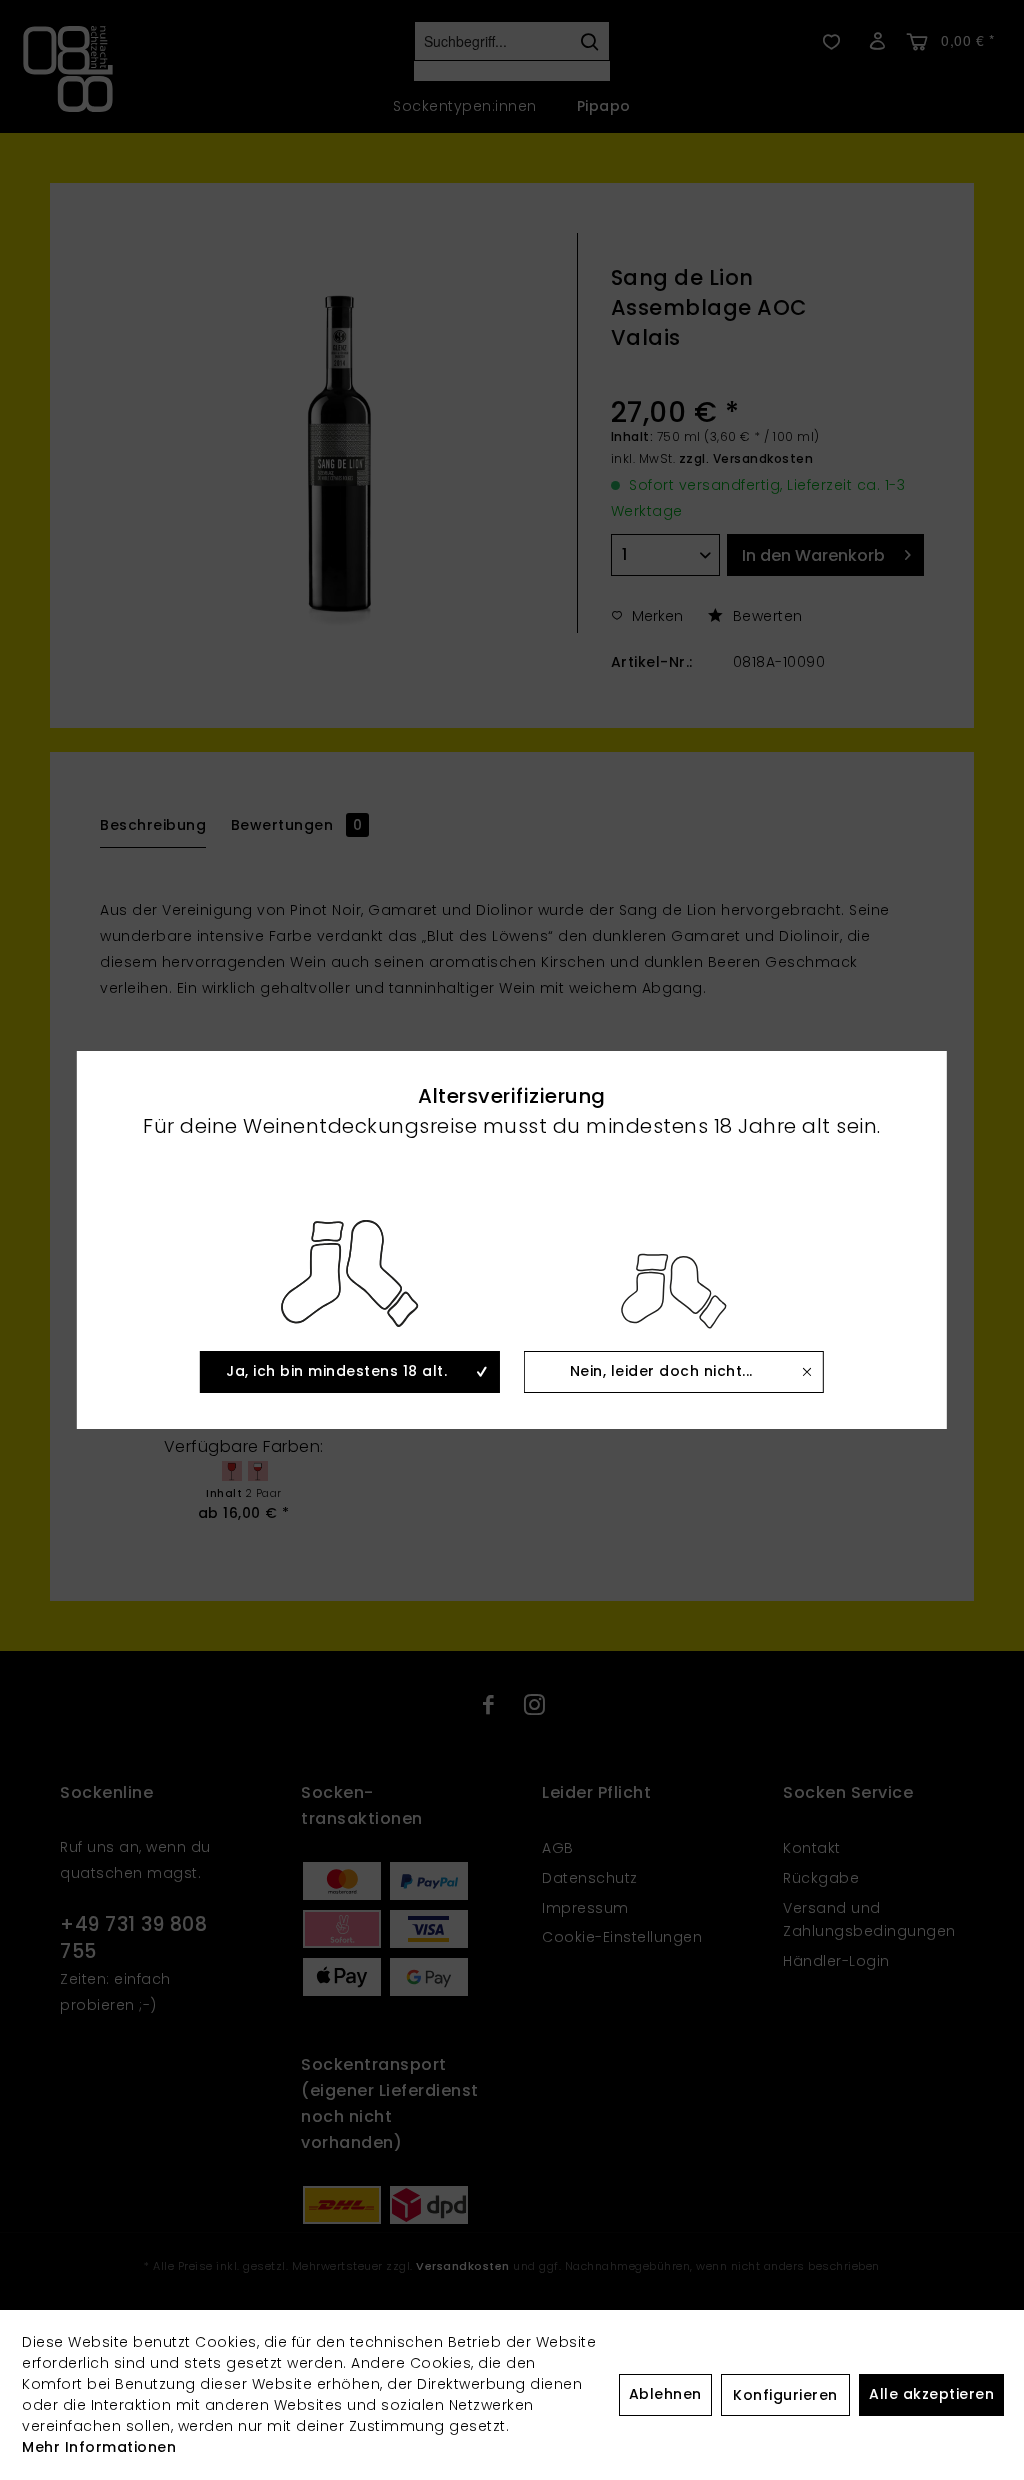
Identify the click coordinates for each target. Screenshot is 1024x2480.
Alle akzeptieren (931, 2394)
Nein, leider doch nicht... (661, 1371)
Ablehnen (665, 2394)
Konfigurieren (785, 2395)
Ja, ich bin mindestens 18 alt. (336, 1371)
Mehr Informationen (99, 2447)
